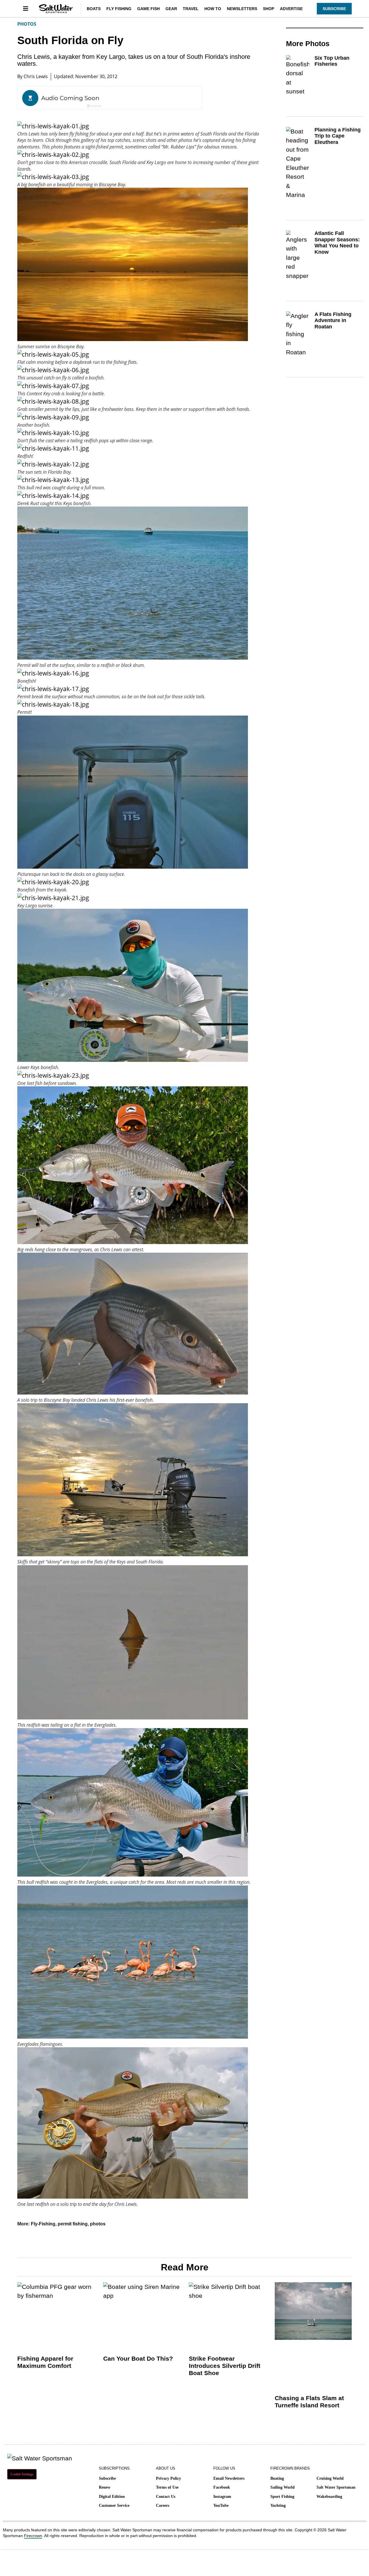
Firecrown (33, 2536)
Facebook (222, 2487)
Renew (105, 2487)
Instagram (222, 2497)
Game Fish (148, 9)
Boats (94, 9)
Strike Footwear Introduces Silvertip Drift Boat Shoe (225, 2366)
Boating (277, 2478)
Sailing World (283, 2487)
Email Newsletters (229, 2478)
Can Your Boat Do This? (138, 2358)
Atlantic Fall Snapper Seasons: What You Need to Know (337, 243)
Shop (269, 9)
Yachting (278, 2506)
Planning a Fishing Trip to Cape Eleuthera (338, 136)
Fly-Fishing (43, 2224)
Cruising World (330, 2478)
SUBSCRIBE (334, 9)
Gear (171, 9)
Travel (191, 9)
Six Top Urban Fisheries (332, 61)
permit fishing (73, 2224)
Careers (163, 2506)
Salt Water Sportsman (336, 2487)
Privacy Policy (169, 2478)
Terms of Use (167, 2487)
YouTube (221, 2506)
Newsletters (242, 9)
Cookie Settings (22, 2474)
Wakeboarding (329, 2497)
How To (213, 9)
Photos (27, 24)
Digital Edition (112, 2497)
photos (98, 2224)
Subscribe (107, 2478)
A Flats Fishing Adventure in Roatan (333, 320)
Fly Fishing (119, 9)
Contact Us (166, 2497)
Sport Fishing (282, 2497)
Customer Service (114, 2506)
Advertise (291, 9)
